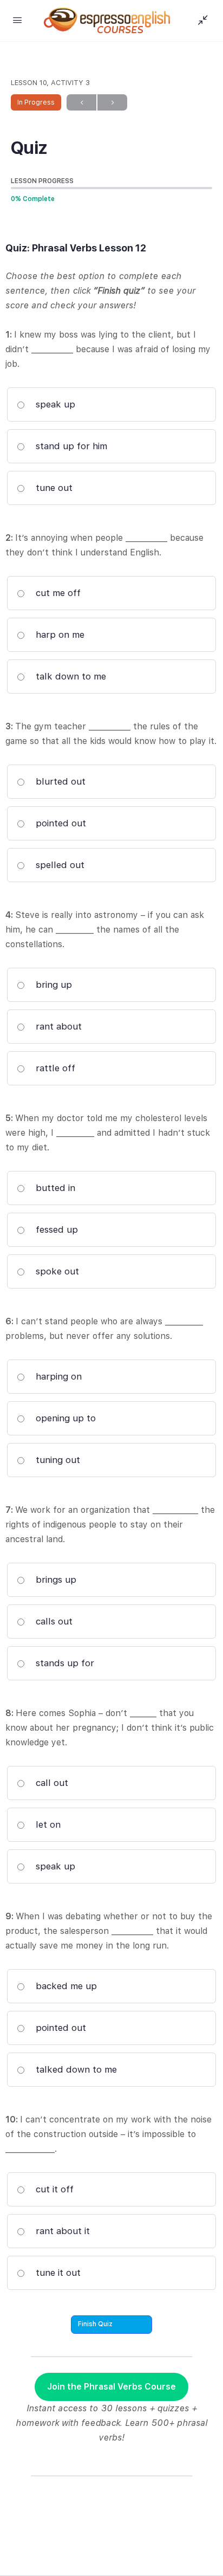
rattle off (54, 1068)
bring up (53, 985)
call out (51, 1783)
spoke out (56, 1271)
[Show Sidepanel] (200, 21)
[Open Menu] (17, 20)
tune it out (57, 2273)
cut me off (57, 593)
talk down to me (70, 676)
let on (47, 1824)
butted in (54, 1188)
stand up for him (70, 446)
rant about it (61, 2231)
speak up (54, 404)
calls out (53, 1621)
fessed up (55, 1229)
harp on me (59, 635)
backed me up (65, 1986)
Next (112, 102)
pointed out (60, 823)
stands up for (64, 1663)
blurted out (59, 781)
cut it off (53, 2189)
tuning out (57, 1460)
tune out (53, 488)
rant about (57, 1026)
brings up (55, 1580)
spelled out (59, 865)
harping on (57, 1376)
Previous (81, 102)
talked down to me (75, 2069)
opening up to (64, 1418)
